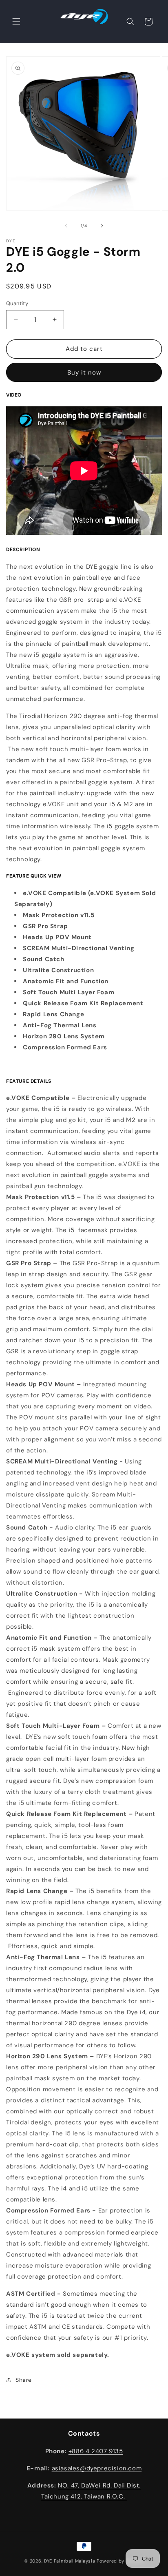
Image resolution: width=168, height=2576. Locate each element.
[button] (16, 22)
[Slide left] (66, 226)
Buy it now (84, 372)
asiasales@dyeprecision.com (97, 2468)
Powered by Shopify (120, 2561)
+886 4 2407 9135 (96, 2451)
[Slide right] (102, 226)
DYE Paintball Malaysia (70, 2561)
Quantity (17, 303)
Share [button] (24, 2380)
